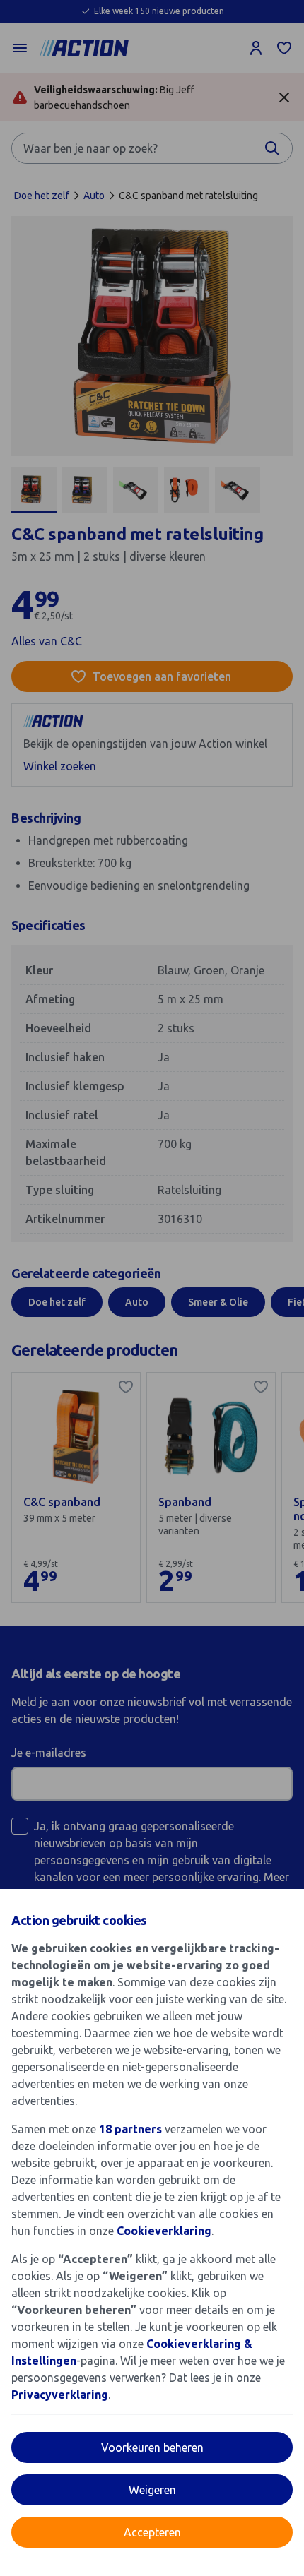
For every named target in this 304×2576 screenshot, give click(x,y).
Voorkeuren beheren (152, 2447)
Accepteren (152, 2532)
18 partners (130, 2129)
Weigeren (152, 2490)
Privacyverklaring (60, 2395)
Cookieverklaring (164, 2231)
